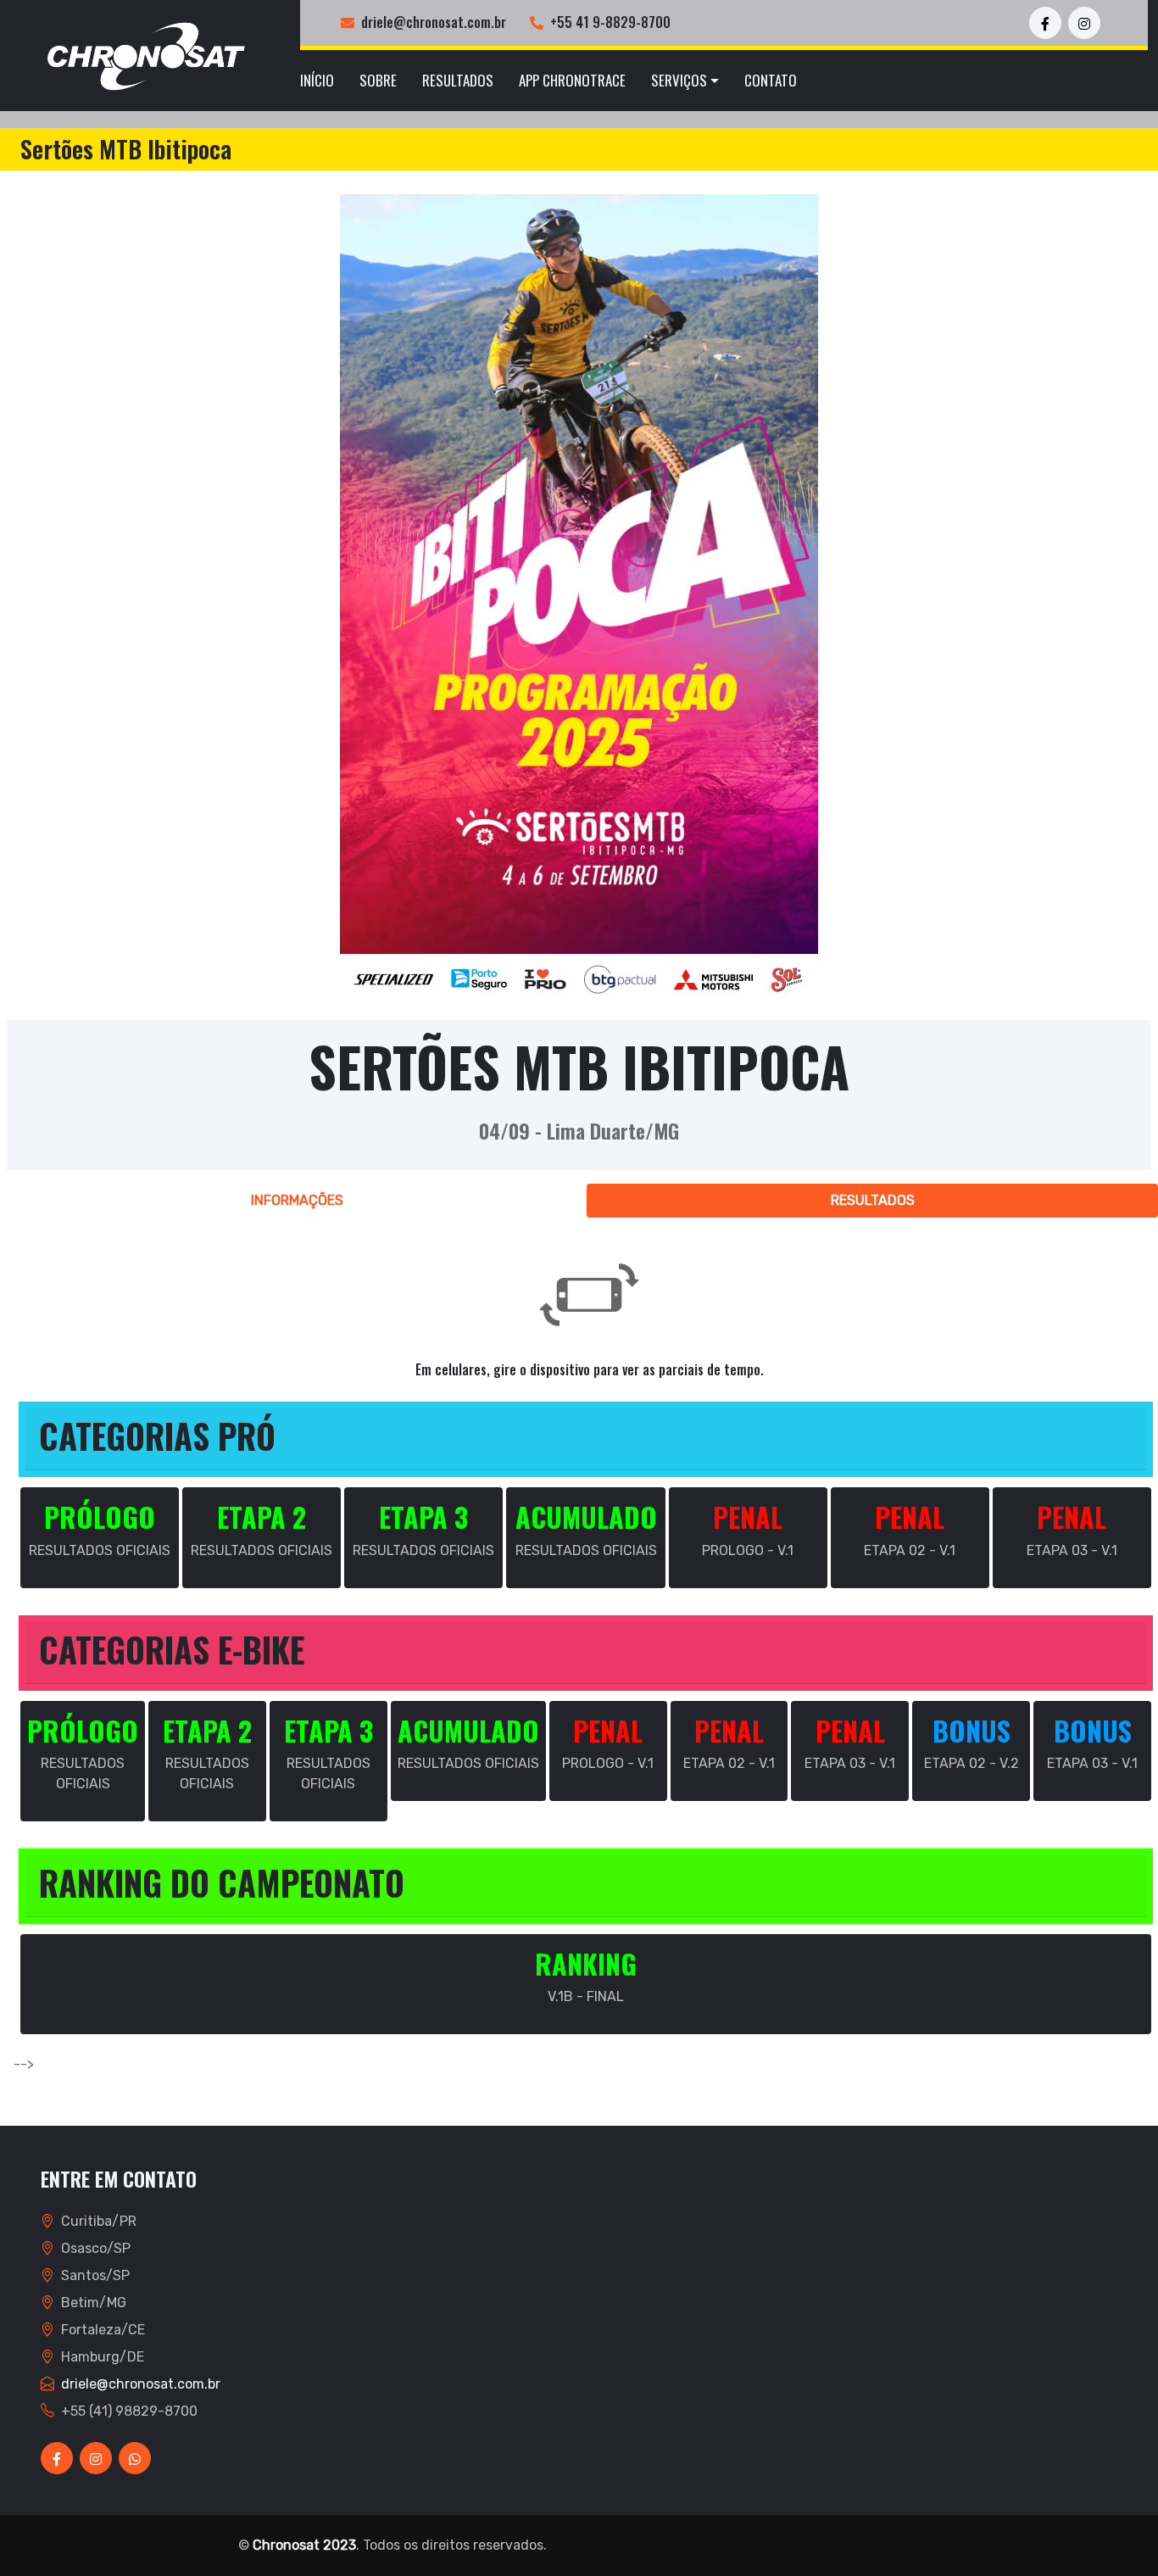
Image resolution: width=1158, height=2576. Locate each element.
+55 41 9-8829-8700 (610, 22)
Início (317, 80)
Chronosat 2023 (304, 2545)
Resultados (458, 80)
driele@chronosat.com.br (434, 22)
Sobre (378, 80)
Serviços (679, 80)
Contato (771, 80)
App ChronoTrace (572, 80)
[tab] (297, 1201)
